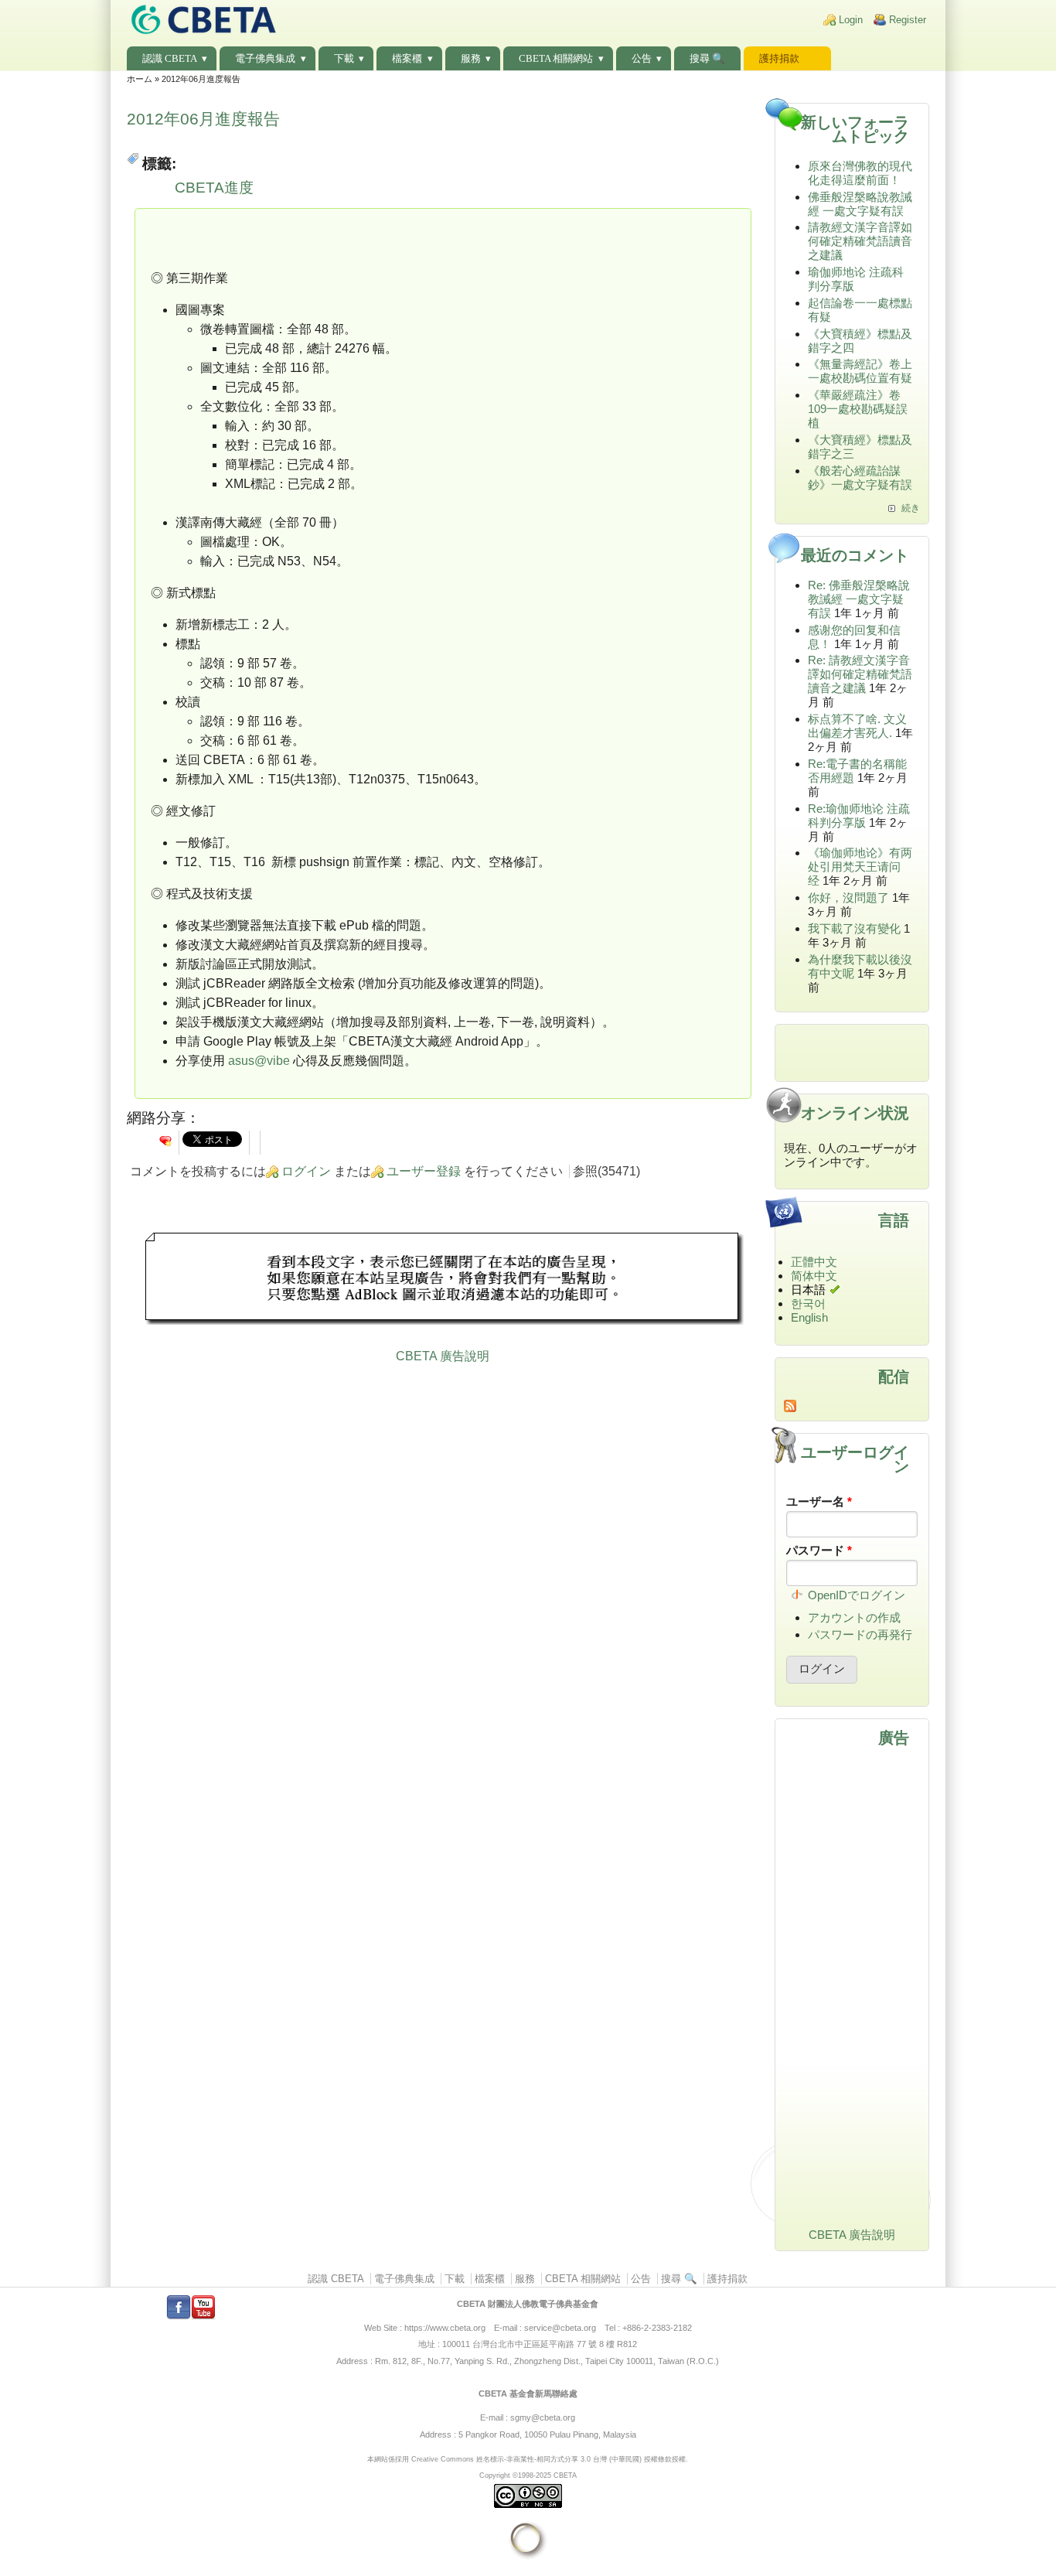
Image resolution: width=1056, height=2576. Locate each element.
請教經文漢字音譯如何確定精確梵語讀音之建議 (860, 241)
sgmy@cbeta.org (543, 2417)
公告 (642, 58)
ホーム (140, 79)
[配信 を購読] (852, 1406)
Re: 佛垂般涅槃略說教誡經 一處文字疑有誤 (859, 599)
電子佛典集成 (265, 58)
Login (851, 20)
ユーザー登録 (424, 1171)
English (809, 1317)
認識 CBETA (170, 58)
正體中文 (814, 1262)
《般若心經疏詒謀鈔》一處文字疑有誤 (860, 478)
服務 (471, 58)
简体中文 (814, 1276)
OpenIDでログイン (857, 1595)
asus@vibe (259, 1061)
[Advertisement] (443, 1281)
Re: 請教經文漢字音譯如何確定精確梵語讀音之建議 (860, 674)
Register (908, 20)
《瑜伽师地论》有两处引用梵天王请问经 (860, 867)
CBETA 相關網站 (556, 58)
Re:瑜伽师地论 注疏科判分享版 (859, 815)
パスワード (819, 1550)
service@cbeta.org (560, 2328)
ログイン (306, 1171)
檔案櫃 (407, 58)
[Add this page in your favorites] (165, 1141)
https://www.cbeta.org (445, 2328)
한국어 (808, 1303)
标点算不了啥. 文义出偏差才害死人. (857, 726)
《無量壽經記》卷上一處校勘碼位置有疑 (860, 371)
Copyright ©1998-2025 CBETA (528, 2475)
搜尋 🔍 (707, 58)
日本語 (808, 1290)
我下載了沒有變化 (854, 928)
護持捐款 (779, 58)
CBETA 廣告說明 (443, 1356)
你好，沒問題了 (848, 897)
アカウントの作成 (854, 1617)
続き (911, 508)
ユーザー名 (819, 1501)
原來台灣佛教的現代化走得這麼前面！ (860, 173)
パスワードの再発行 (860, 1634)
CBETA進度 (214, 188)
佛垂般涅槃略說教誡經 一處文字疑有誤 (860, 204)
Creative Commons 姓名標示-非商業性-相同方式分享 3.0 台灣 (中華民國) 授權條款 (542, 2459)
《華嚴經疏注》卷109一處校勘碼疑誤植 (858, 409)
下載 (344, 58)
